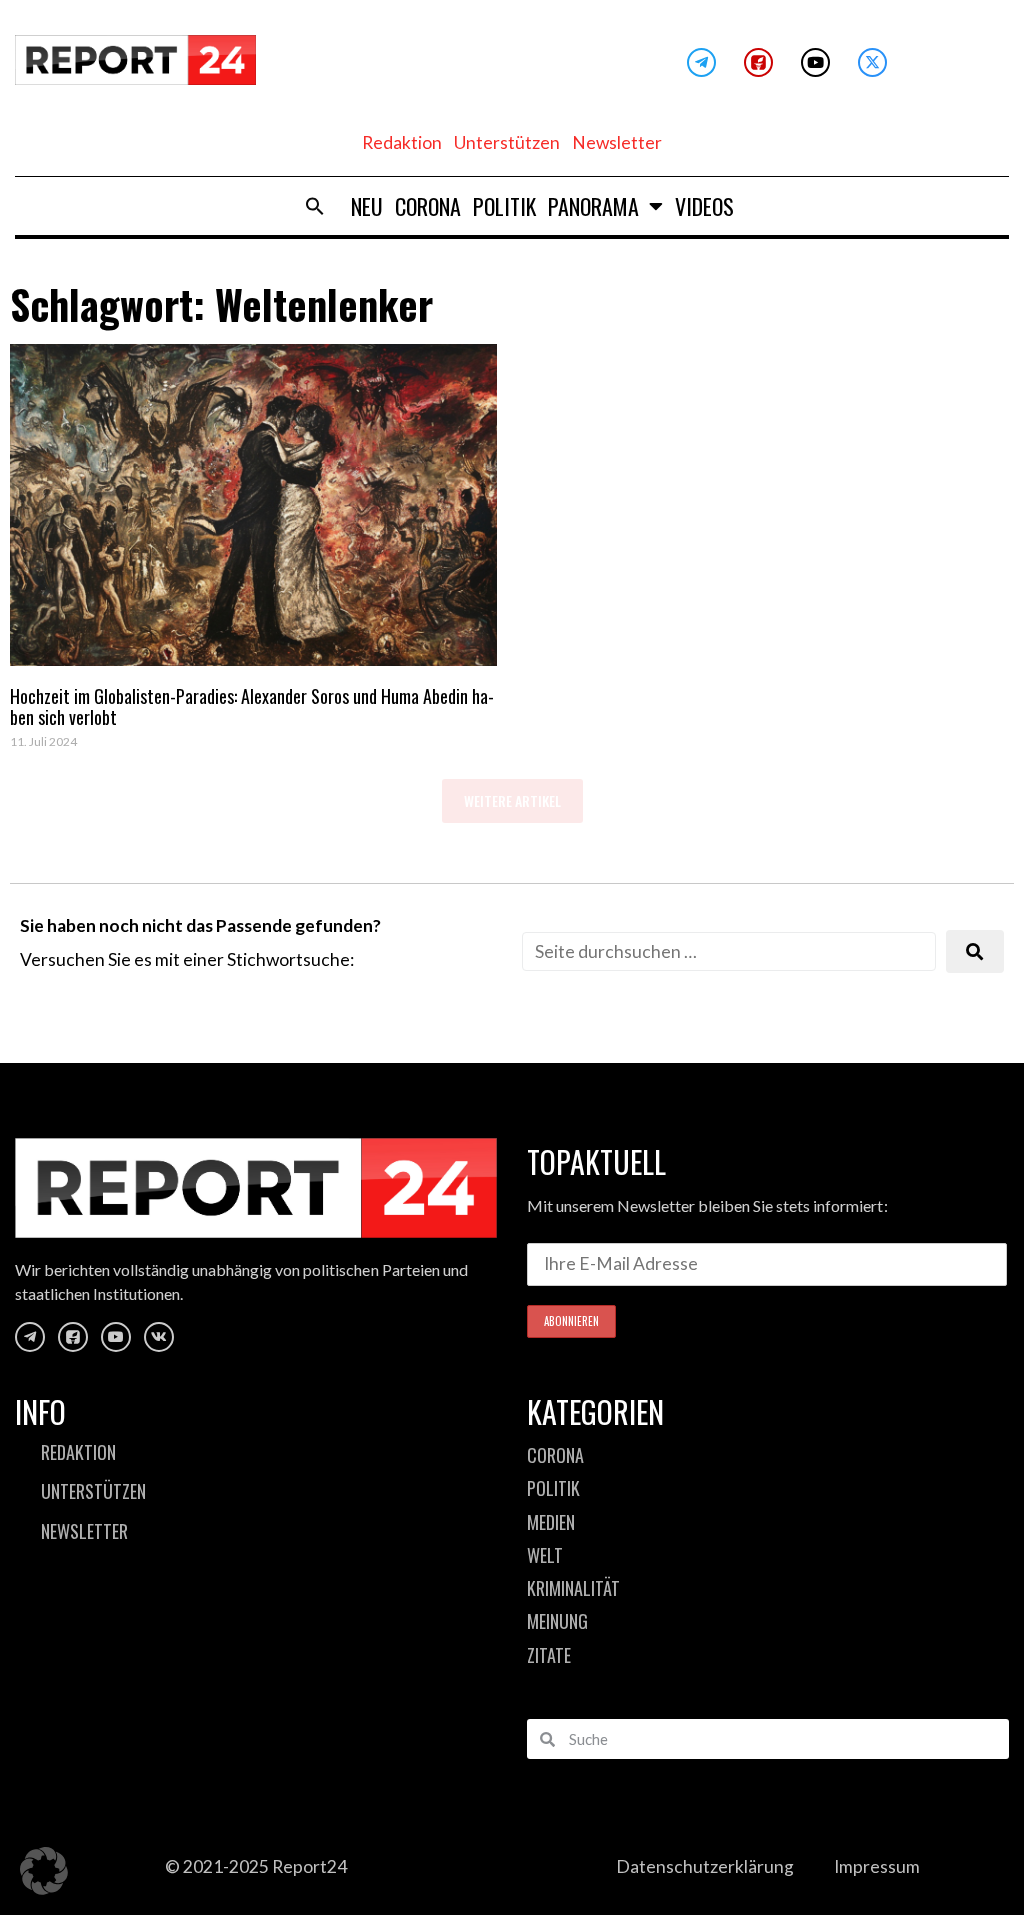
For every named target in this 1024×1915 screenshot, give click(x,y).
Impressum (877, 1866)
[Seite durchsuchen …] (729, 951)
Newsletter (617, 142)
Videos (704, 206)
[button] (315, 206)
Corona (428, 206)
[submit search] (975, 951)
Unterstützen (507, 142)
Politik (504, 206)
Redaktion (402, 142)
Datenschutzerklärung (705, 1866)
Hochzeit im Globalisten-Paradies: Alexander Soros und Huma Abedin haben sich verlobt (252, 707)
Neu (367, 206)
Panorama (593, 206)
